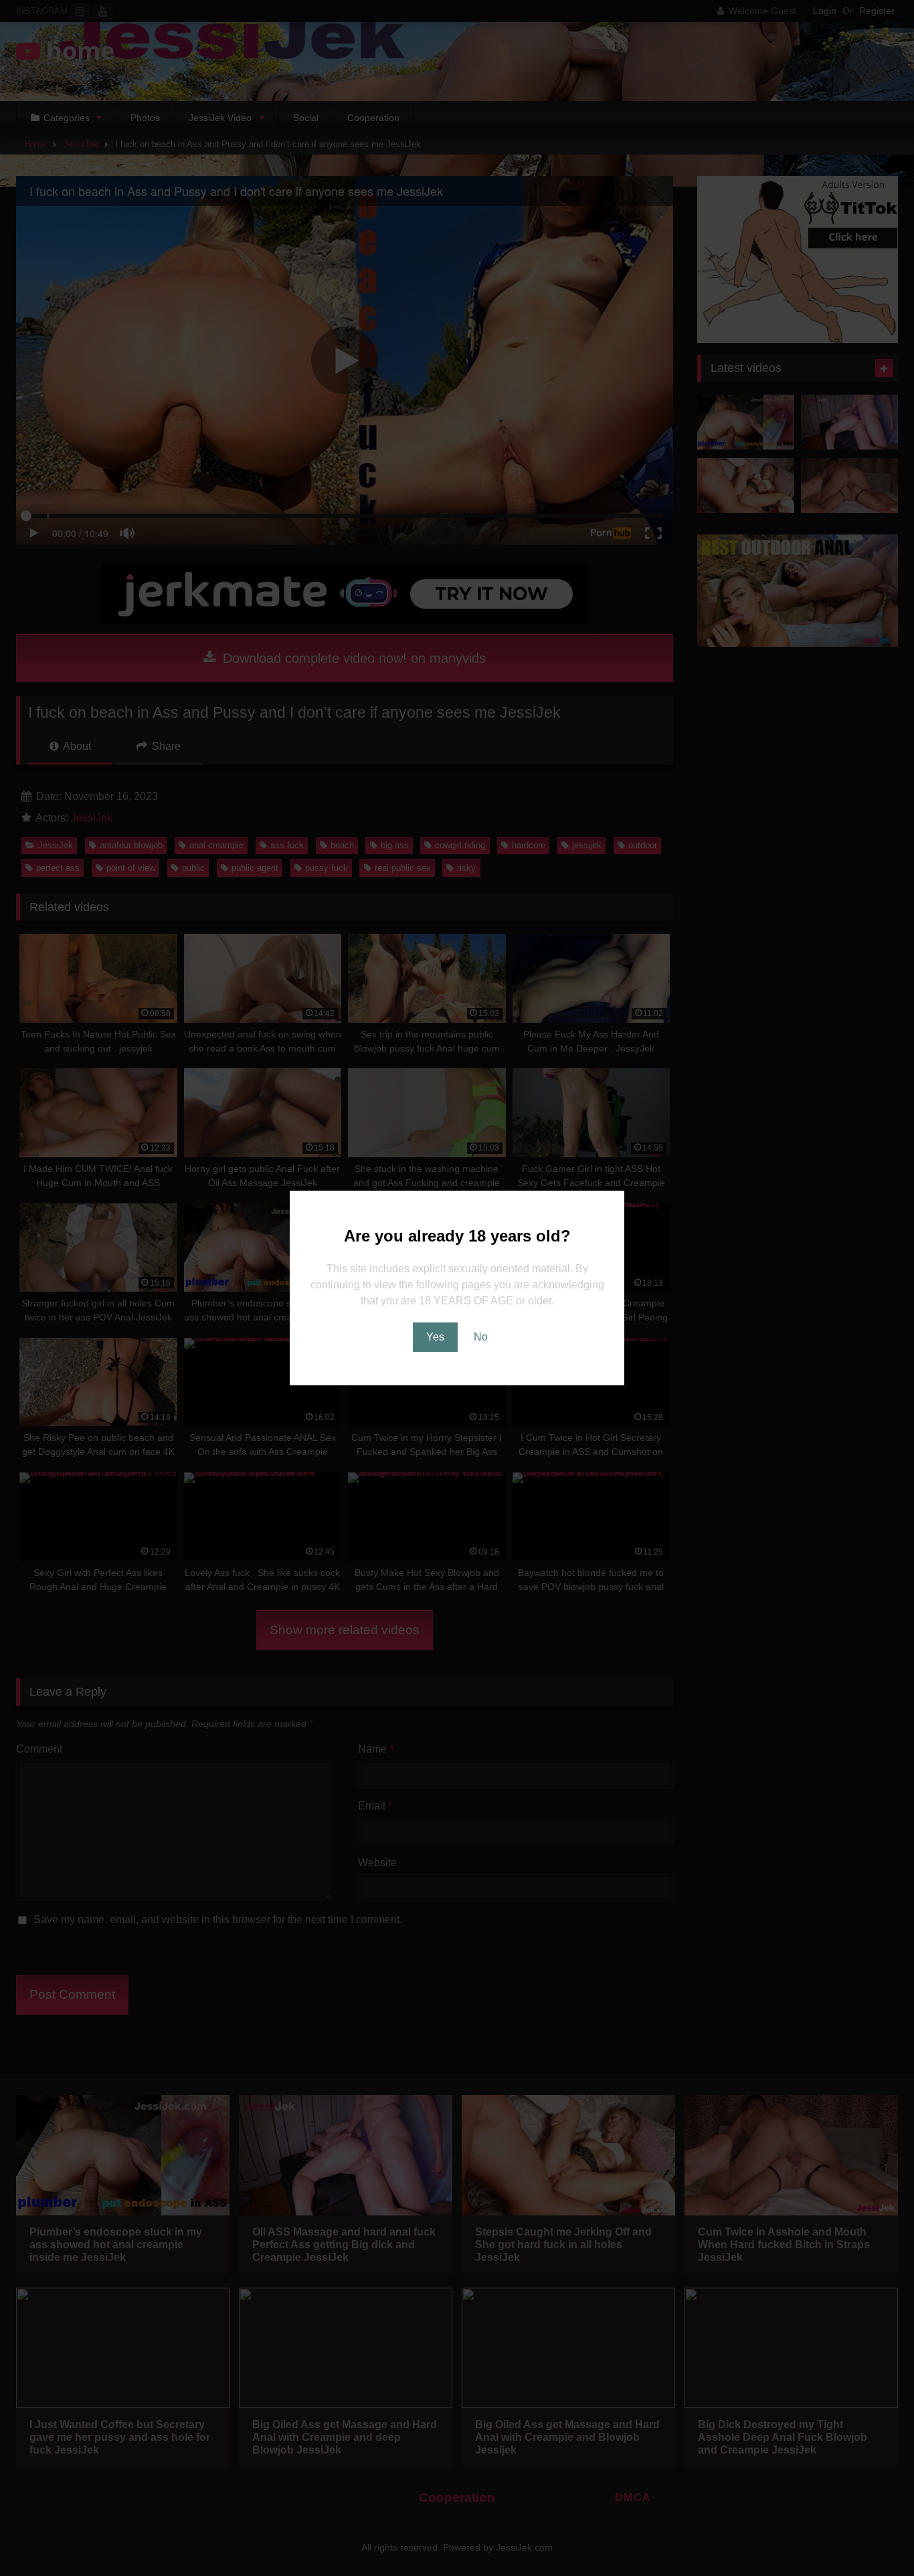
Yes (435, 1337)
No (481, 1337)
